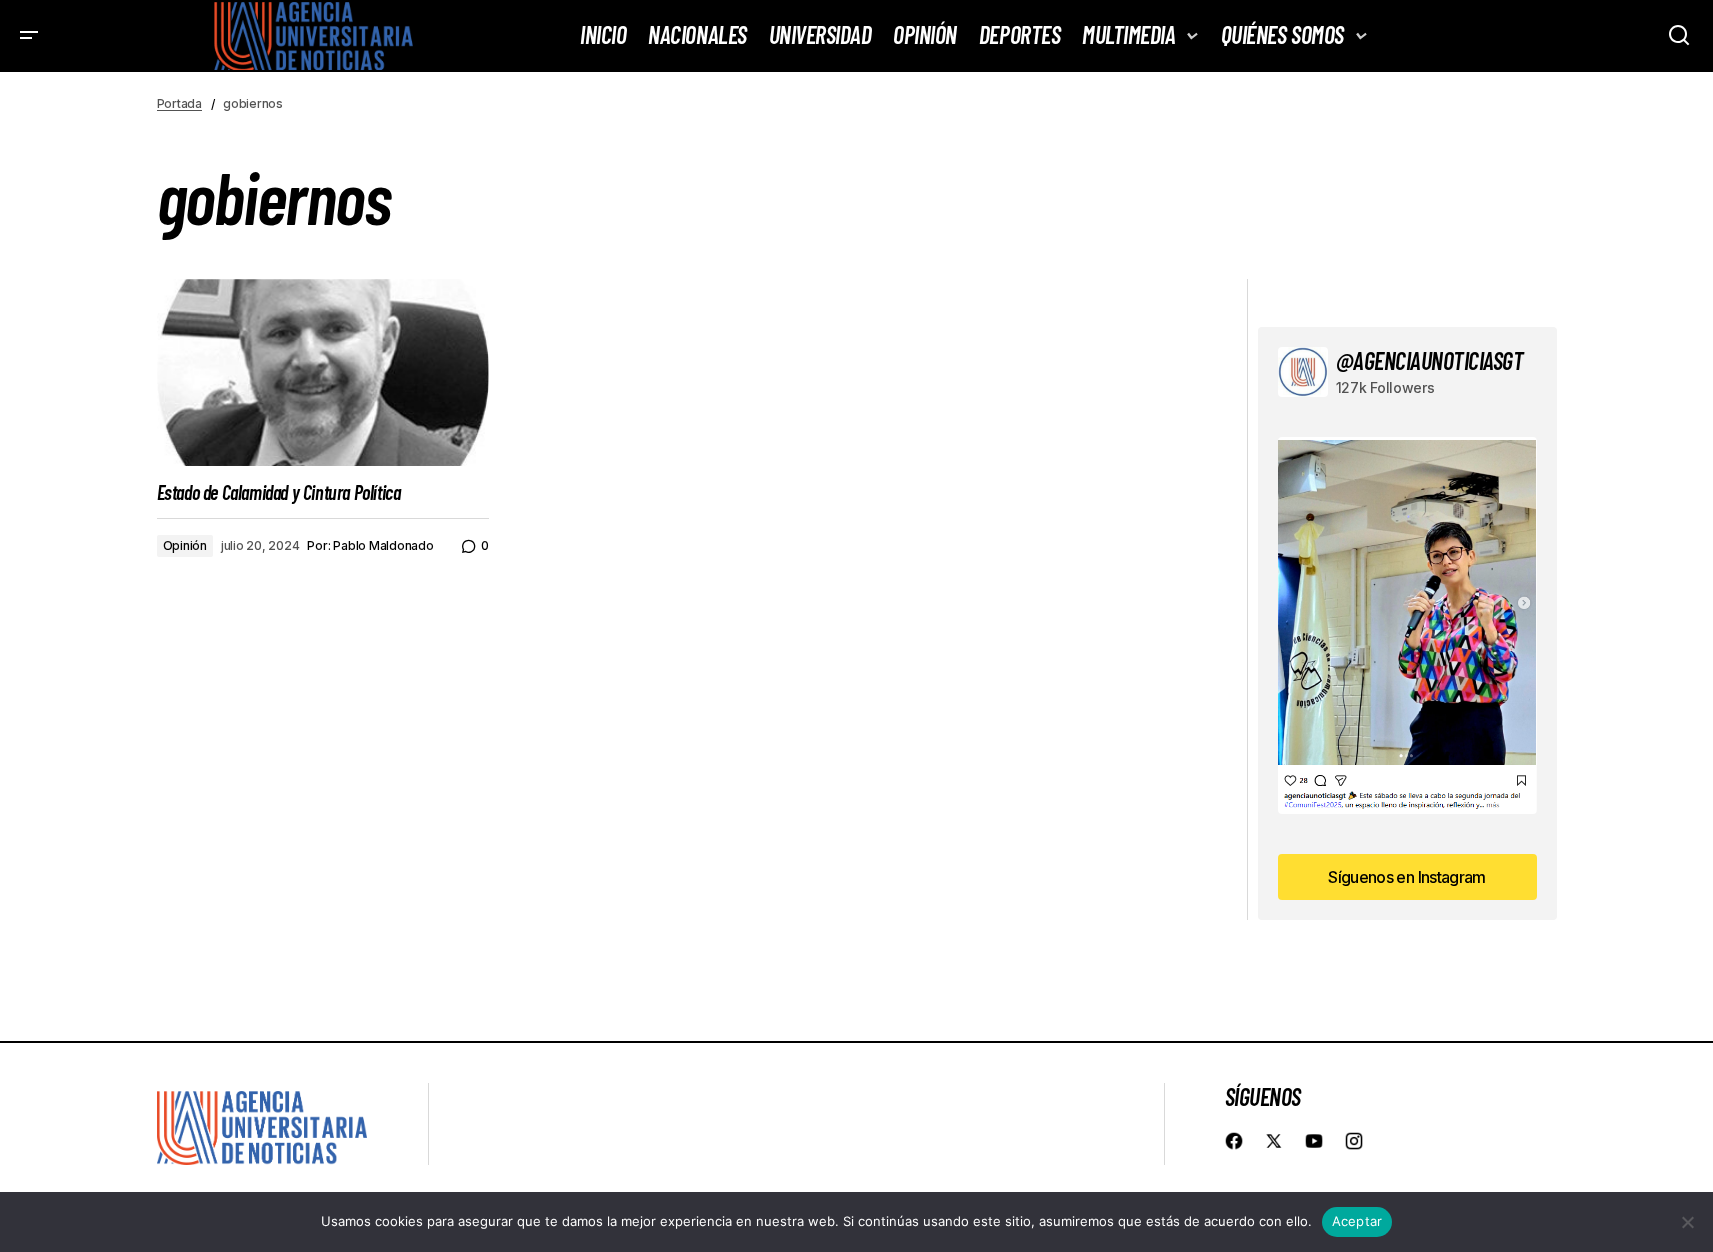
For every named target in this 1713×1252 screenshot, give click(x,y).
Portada (179, 103)
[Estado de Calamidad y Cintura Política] (323, 372)
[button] (29, 36)
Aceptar (1357, 1221)
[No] (1688, 1222)
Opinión (185, 545)
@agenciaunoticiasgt (1430, 360)
